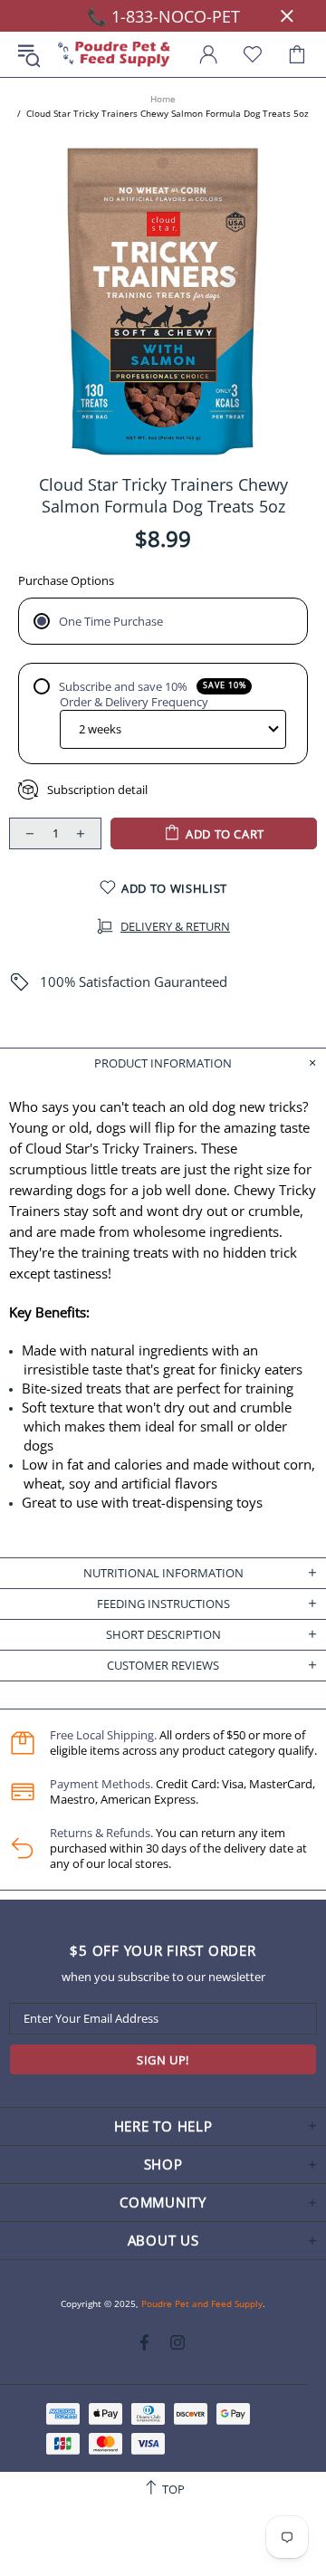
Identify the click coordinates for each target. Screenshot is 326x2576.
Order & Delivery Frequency (134, 702)
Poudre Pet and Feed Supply (114, 55)
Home (163, 99)
